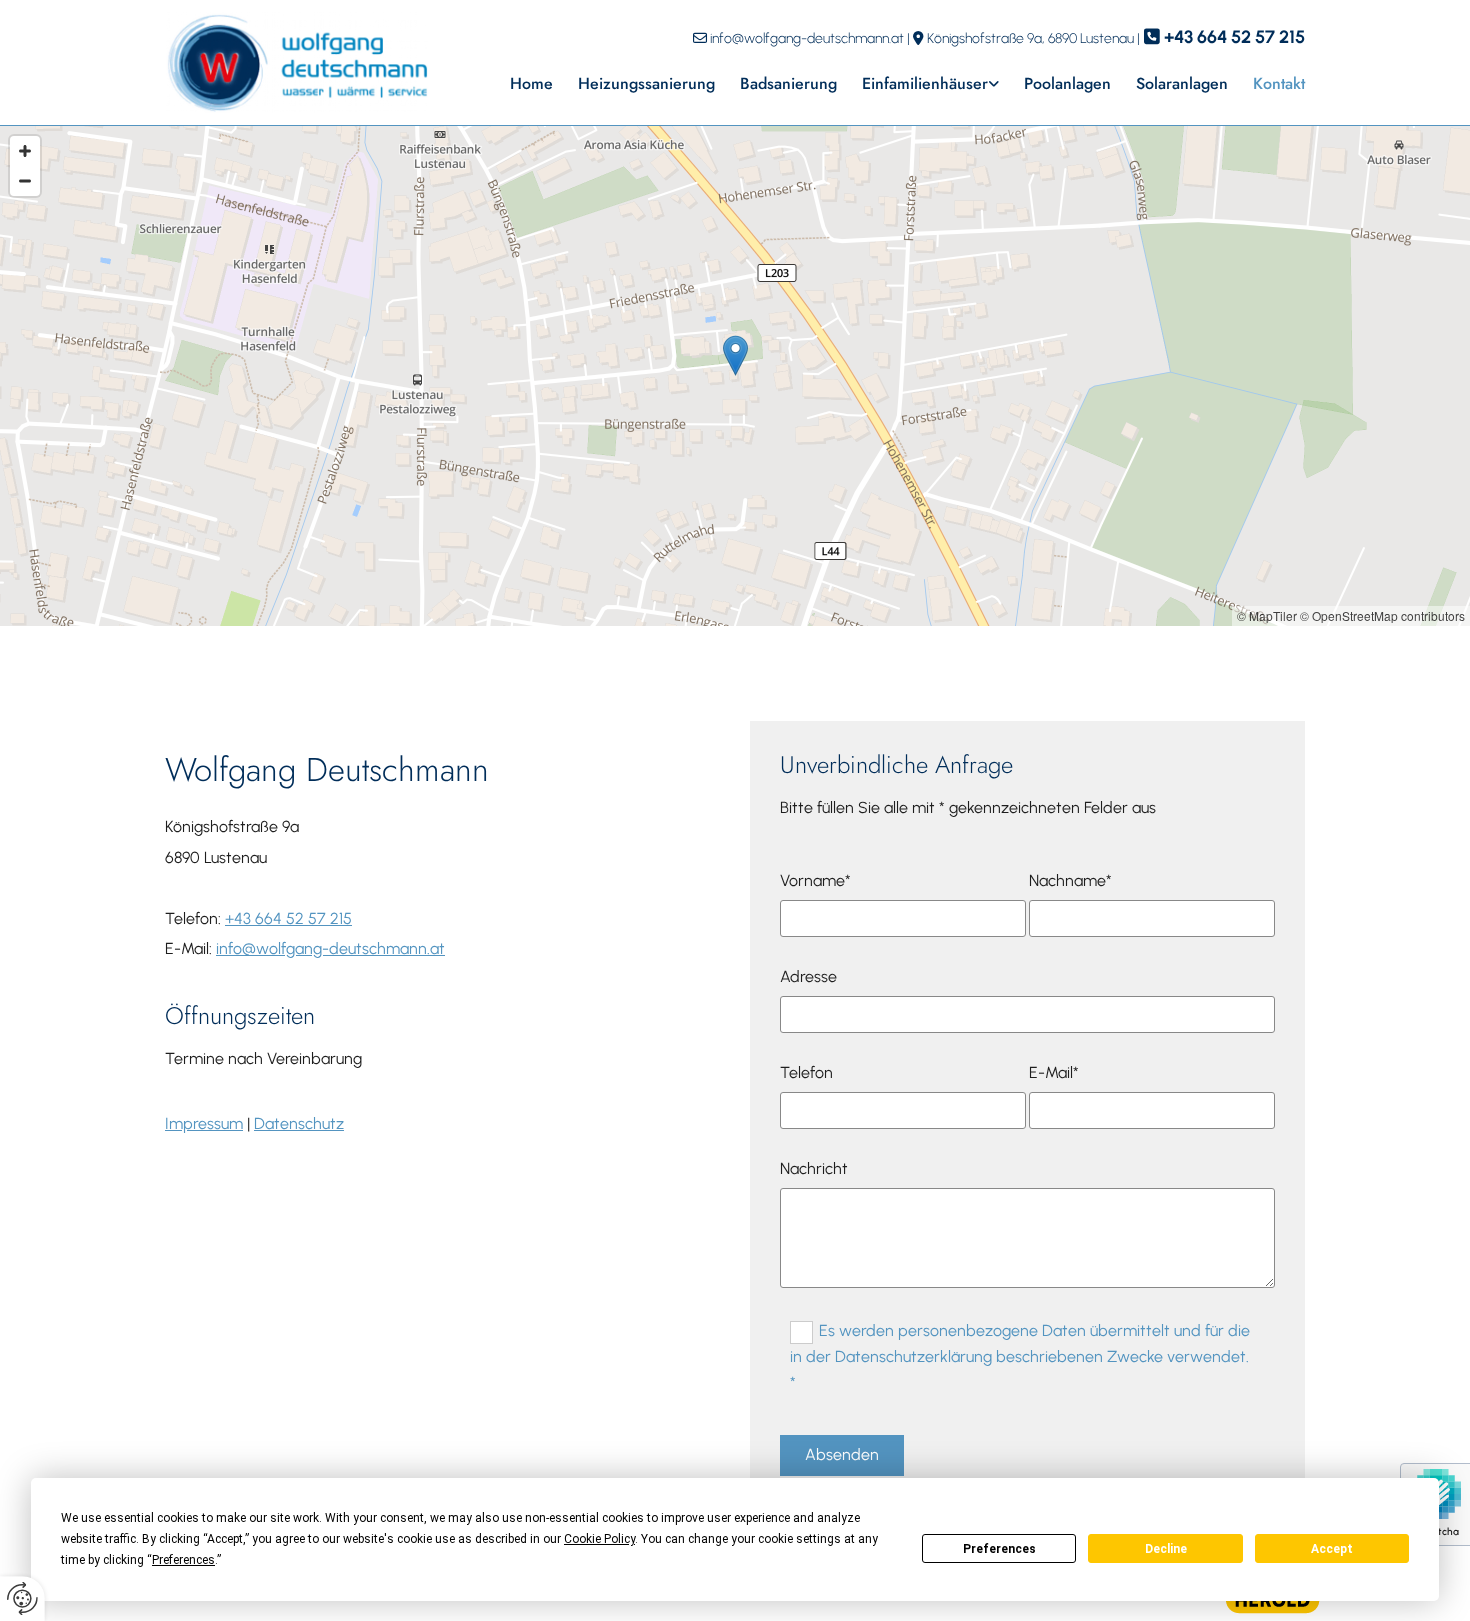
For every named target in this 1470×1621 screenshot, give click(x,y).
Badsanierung (788, 83)
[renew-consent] (22, 1598)
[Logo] (296, 62)
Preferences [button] (183, 1560)
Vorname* (815, 880)
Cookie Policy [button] (599, 1539)
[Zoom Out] (25, 181)
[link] (918, 83)
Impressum (204, 1123)
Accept (1332, 1549)
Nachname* (1070, 880)
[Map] (735, 376)
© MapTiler (1267, 615)
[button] (735, 355)
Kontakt (1279, 83)
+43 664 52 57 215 (1234, 37)
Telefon (806, 1072)
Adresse (808, 976)
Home (531, 83)
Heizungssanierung (646, 83)
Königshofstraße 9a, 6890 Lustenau (1030, 38)
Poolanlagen (1067, 83)
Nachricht (814, 1168)
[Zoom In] (25, 151)
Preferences (999, 1549)
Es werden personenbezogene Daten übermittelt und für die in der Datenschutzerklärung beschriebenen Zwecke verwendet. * (1020, 1356)
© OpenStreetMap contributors (1382, 615)
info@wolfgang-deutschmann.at (807, 38)
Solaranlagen (1182, 83)
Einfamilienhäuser (925, 83)
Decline (1166, 1549)
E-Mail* (1054, 1072)
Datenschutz (299, 1123)
